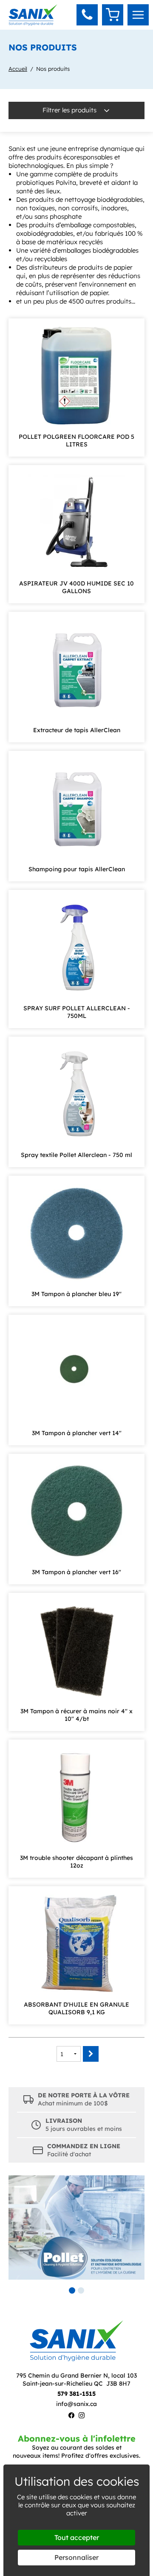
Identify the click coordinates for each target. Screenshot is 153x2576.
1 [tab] (72, 2290)
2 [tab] (81, 2290)
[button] (87, 15)
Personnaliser (76, 2557)
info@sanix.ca (76, 2404)
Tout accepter (77, 2537)
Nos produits (53, 69)
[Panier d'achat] (113, 15)
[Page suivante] (91, 2054)
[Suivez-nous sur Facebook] (71, 2416)
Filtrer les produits (70, 110)
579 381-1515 (76, 2394)
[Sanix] (33, 23)
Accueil (18, 69)
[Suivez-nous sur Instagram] (82, 2416)
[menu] (138, 15)
